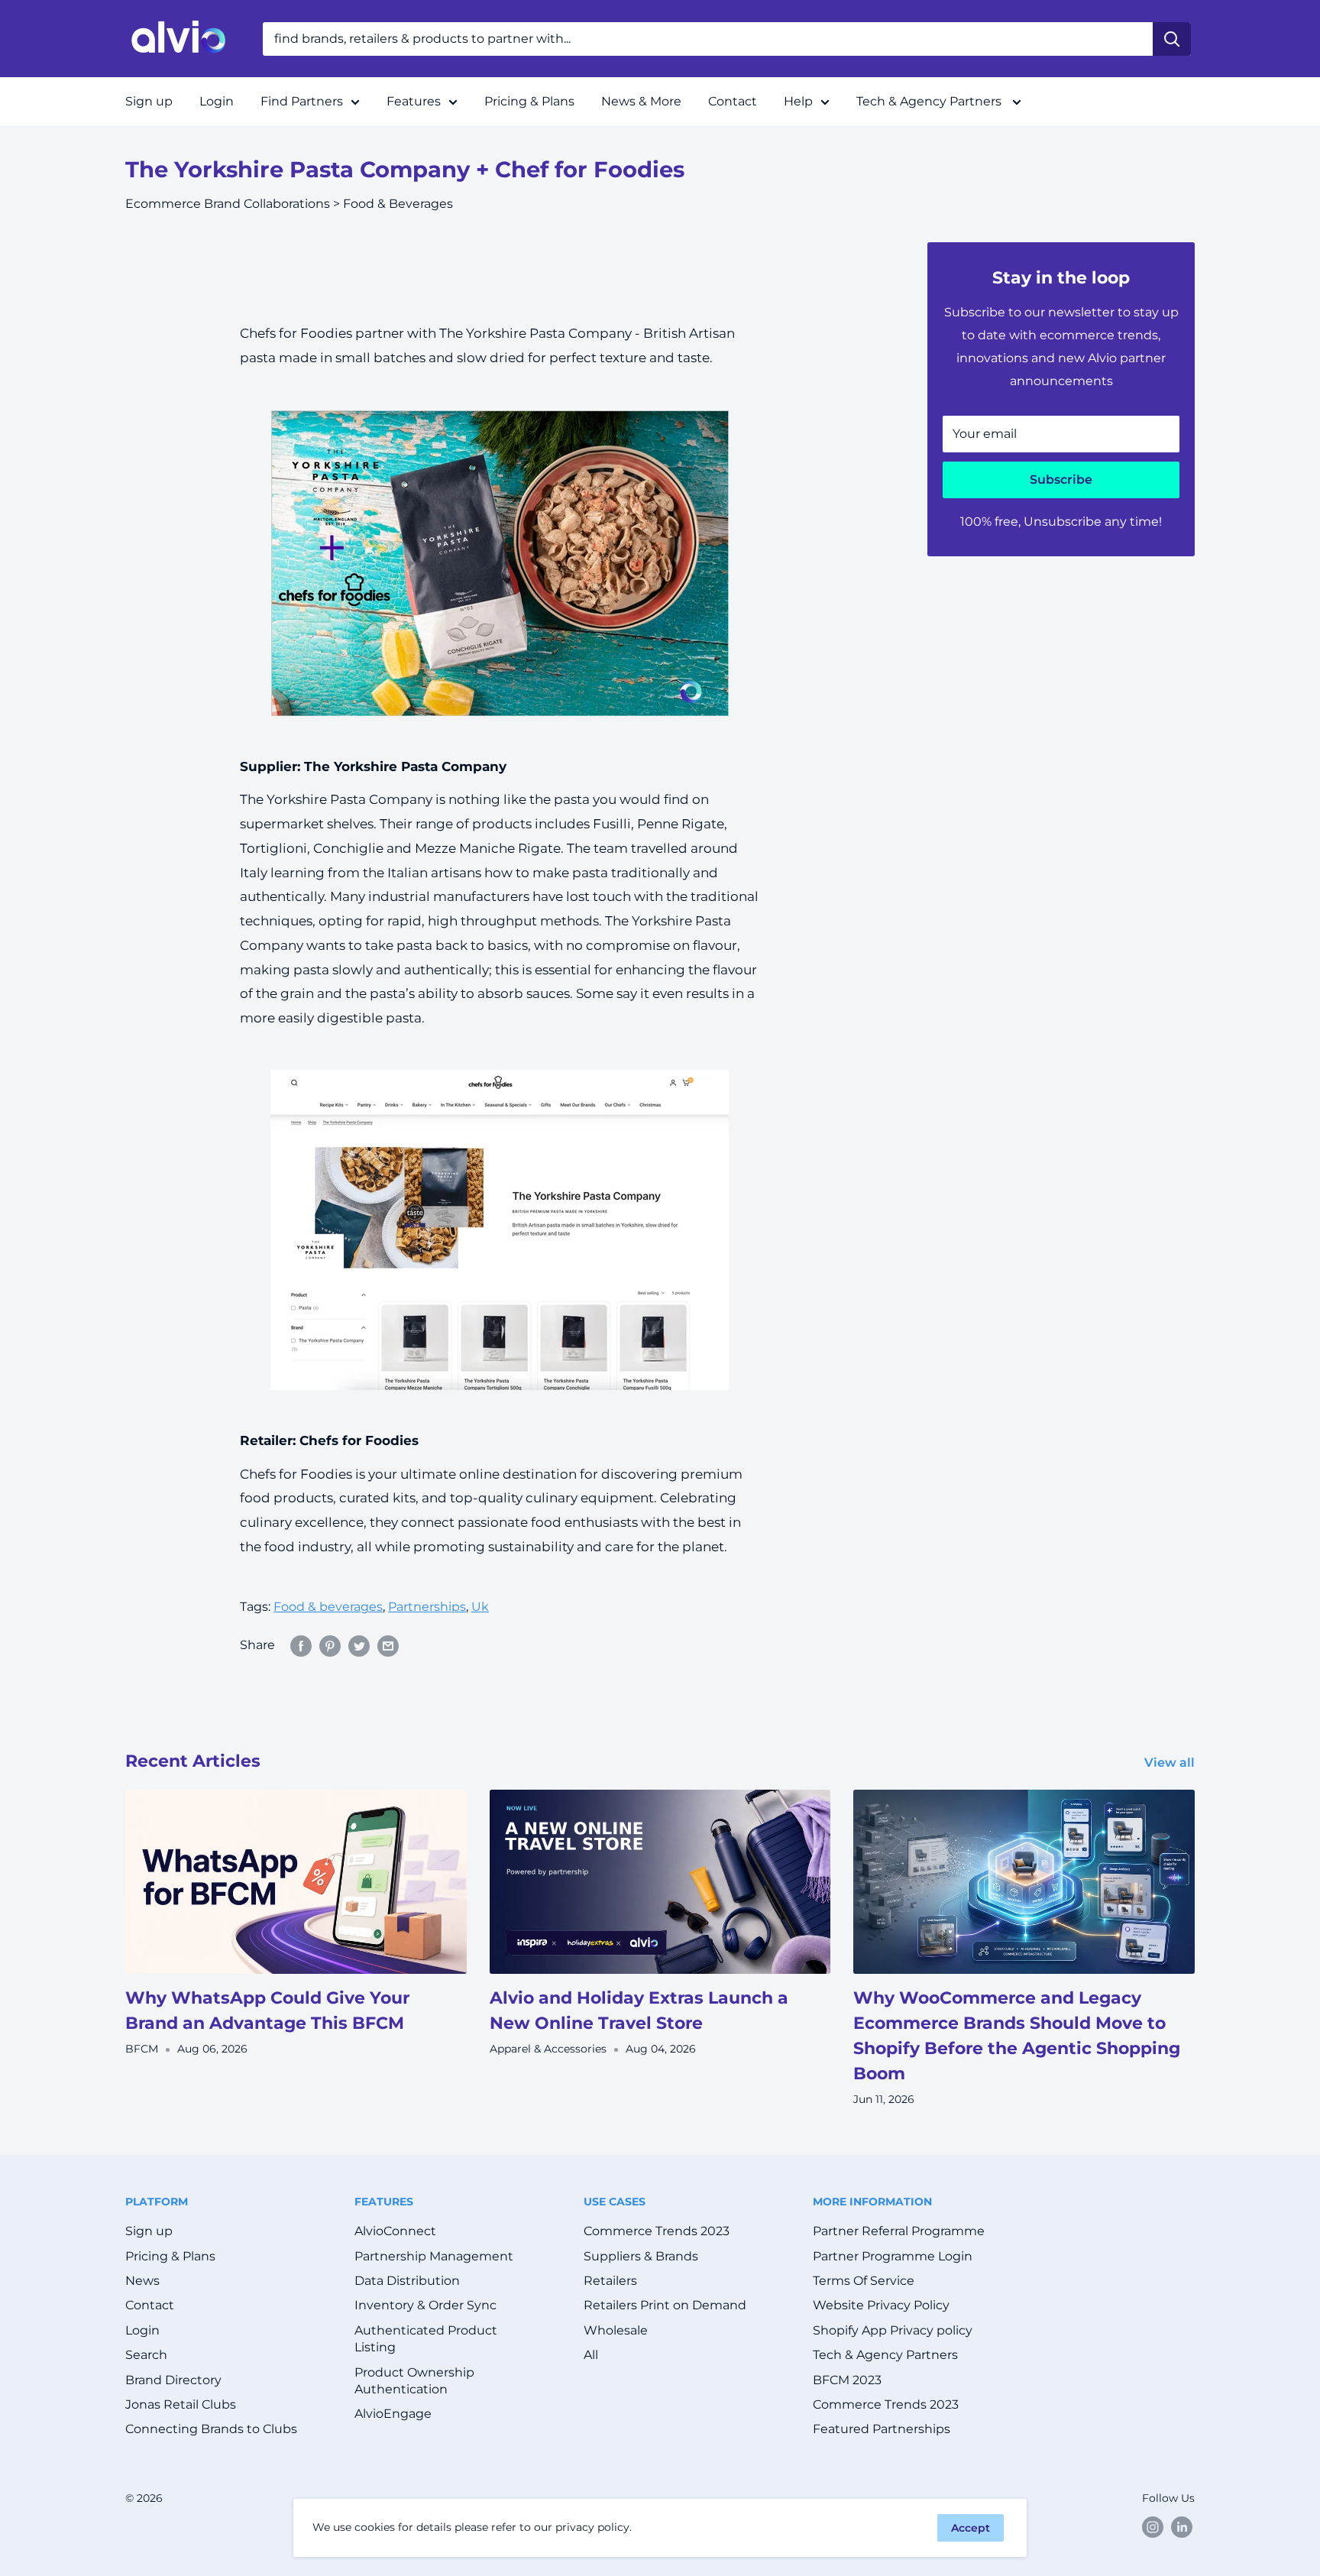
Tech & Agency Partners (930, 101)
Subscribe (1061, 480)
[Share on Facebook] (301, 1645)
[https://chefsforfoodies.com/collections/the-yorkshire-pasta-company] (500, 563)
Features (414, 101)
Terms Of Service (864, 2281)
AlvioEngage (393, 2414)
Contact (733, 101)
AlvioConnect (395, 2231)
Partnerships (427, 1607)
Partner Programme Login (893, 2256)
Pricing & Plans (529, 101)
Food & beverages (328, 1607)
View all (1171, 1763)
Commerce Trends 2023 (657, 2231)
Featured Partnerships (882, 2429)
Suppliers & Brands (641, 2256)
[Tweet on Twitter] (359, 1645)
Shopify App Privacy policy (893, 2330)
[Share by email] (388, 1645)
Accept (971, 2528)
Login (217, 101)
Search (146, 2355)
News (142, 2281)
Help (798, 101)
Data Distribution (407, 2281)
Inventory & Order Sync (425, 2305)
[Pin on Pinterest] (330, 1645)
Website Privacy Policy (881, 2305)
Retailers (610, 2281)
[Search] (1172, 39)
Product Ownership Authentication (414, 2381)
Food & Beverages (398, 204)
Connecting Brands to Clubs (211, 2429)
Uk (480, 1607)
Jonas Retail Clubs (181, 2404)
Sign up (149, 101)
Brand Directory (173, 2380)
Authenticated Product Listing (426, 2339)
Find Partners (302, 101)
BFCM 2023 (847, 2380)
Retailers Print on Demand (665, 2305)
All (591, 2355)
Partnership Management (434, 2256)
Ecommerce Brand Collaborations (228, 204)
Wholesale (616, 2330)
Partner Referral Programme (899, 2231)
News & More (641, 101)
